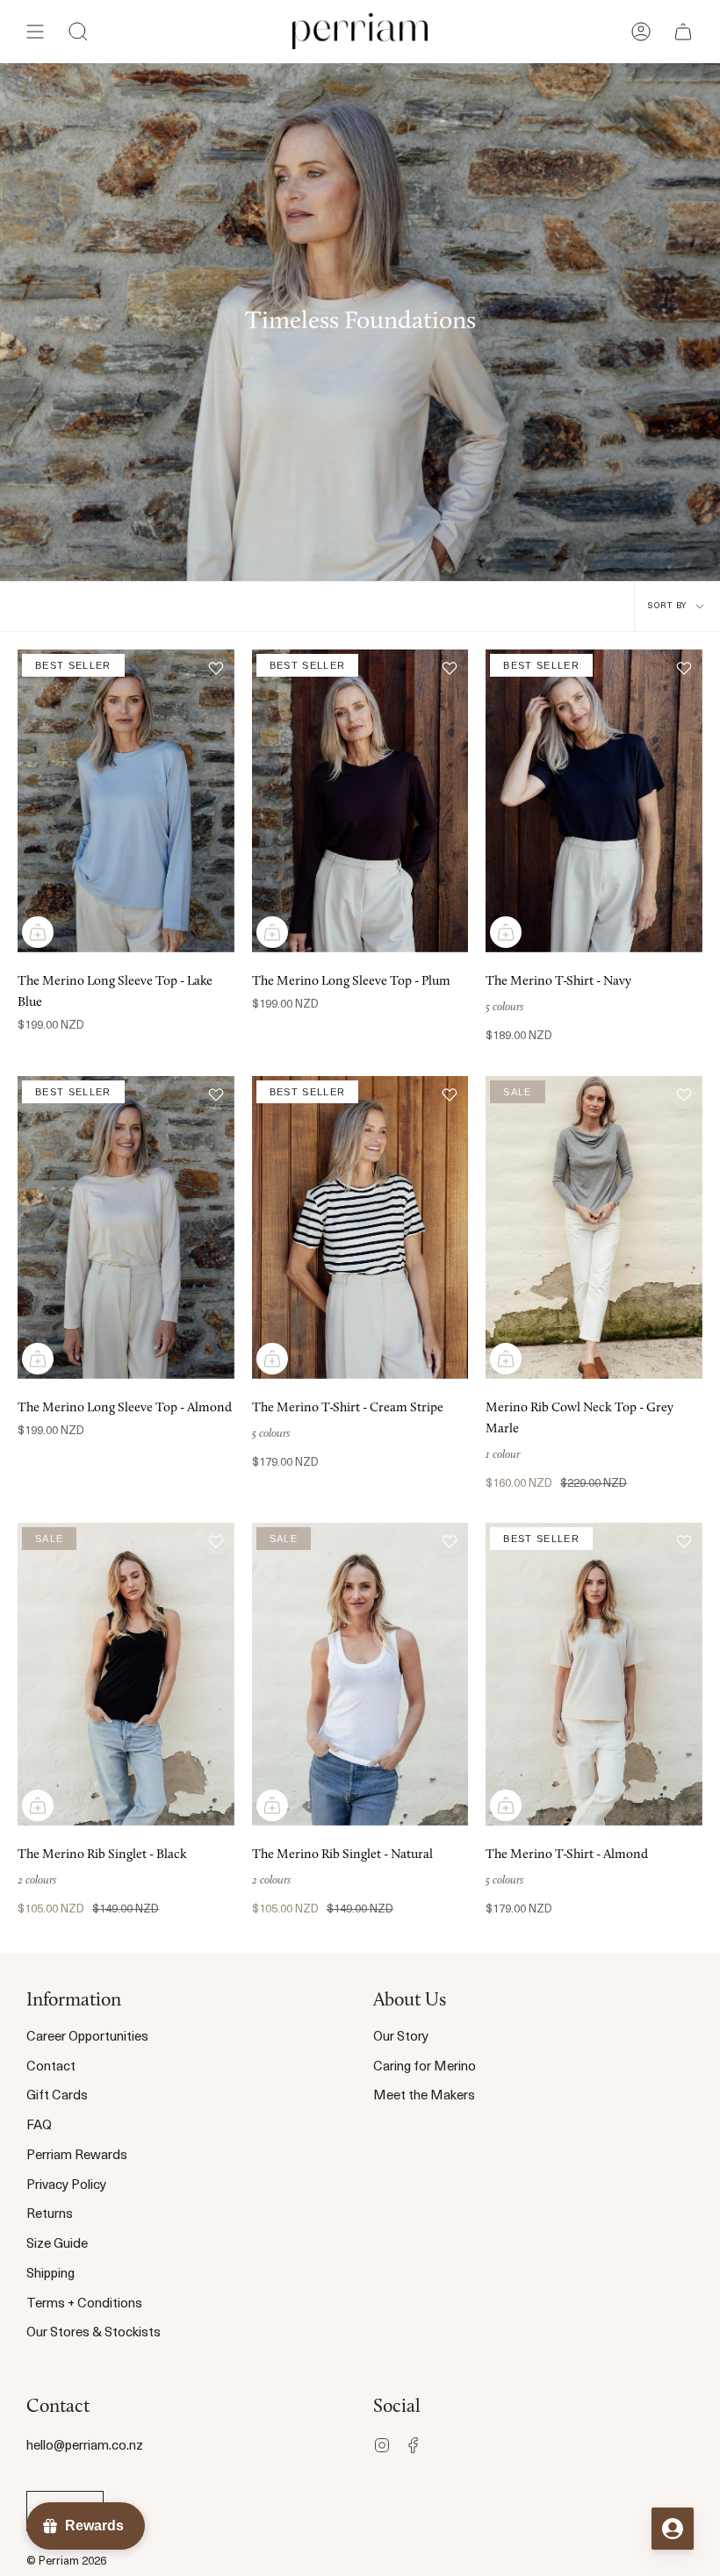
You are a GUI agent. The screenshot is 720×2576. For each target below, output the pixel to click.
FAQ (39, 2126)
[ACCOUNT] (641, 31)
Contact (51, 2067)
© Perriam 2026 (66, 2562)
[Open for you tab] (673, 2529)
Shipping (50, 2275)
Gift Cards (57, 2096)
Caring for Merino (425, 2067)
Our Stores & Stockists (94, 2333)
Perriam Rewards (77, 2156)
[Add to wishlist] (216, 668)
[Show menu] (35, 31)
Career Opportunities (87, 2038)
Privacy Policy (66, 2186)
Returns (50, 2215)
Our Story (401, 2038)
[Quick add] (38, 932)
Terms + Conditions (84, 2304)
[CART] (683, 31)
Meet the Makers (424, 2096)
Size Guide (57, 2245)
